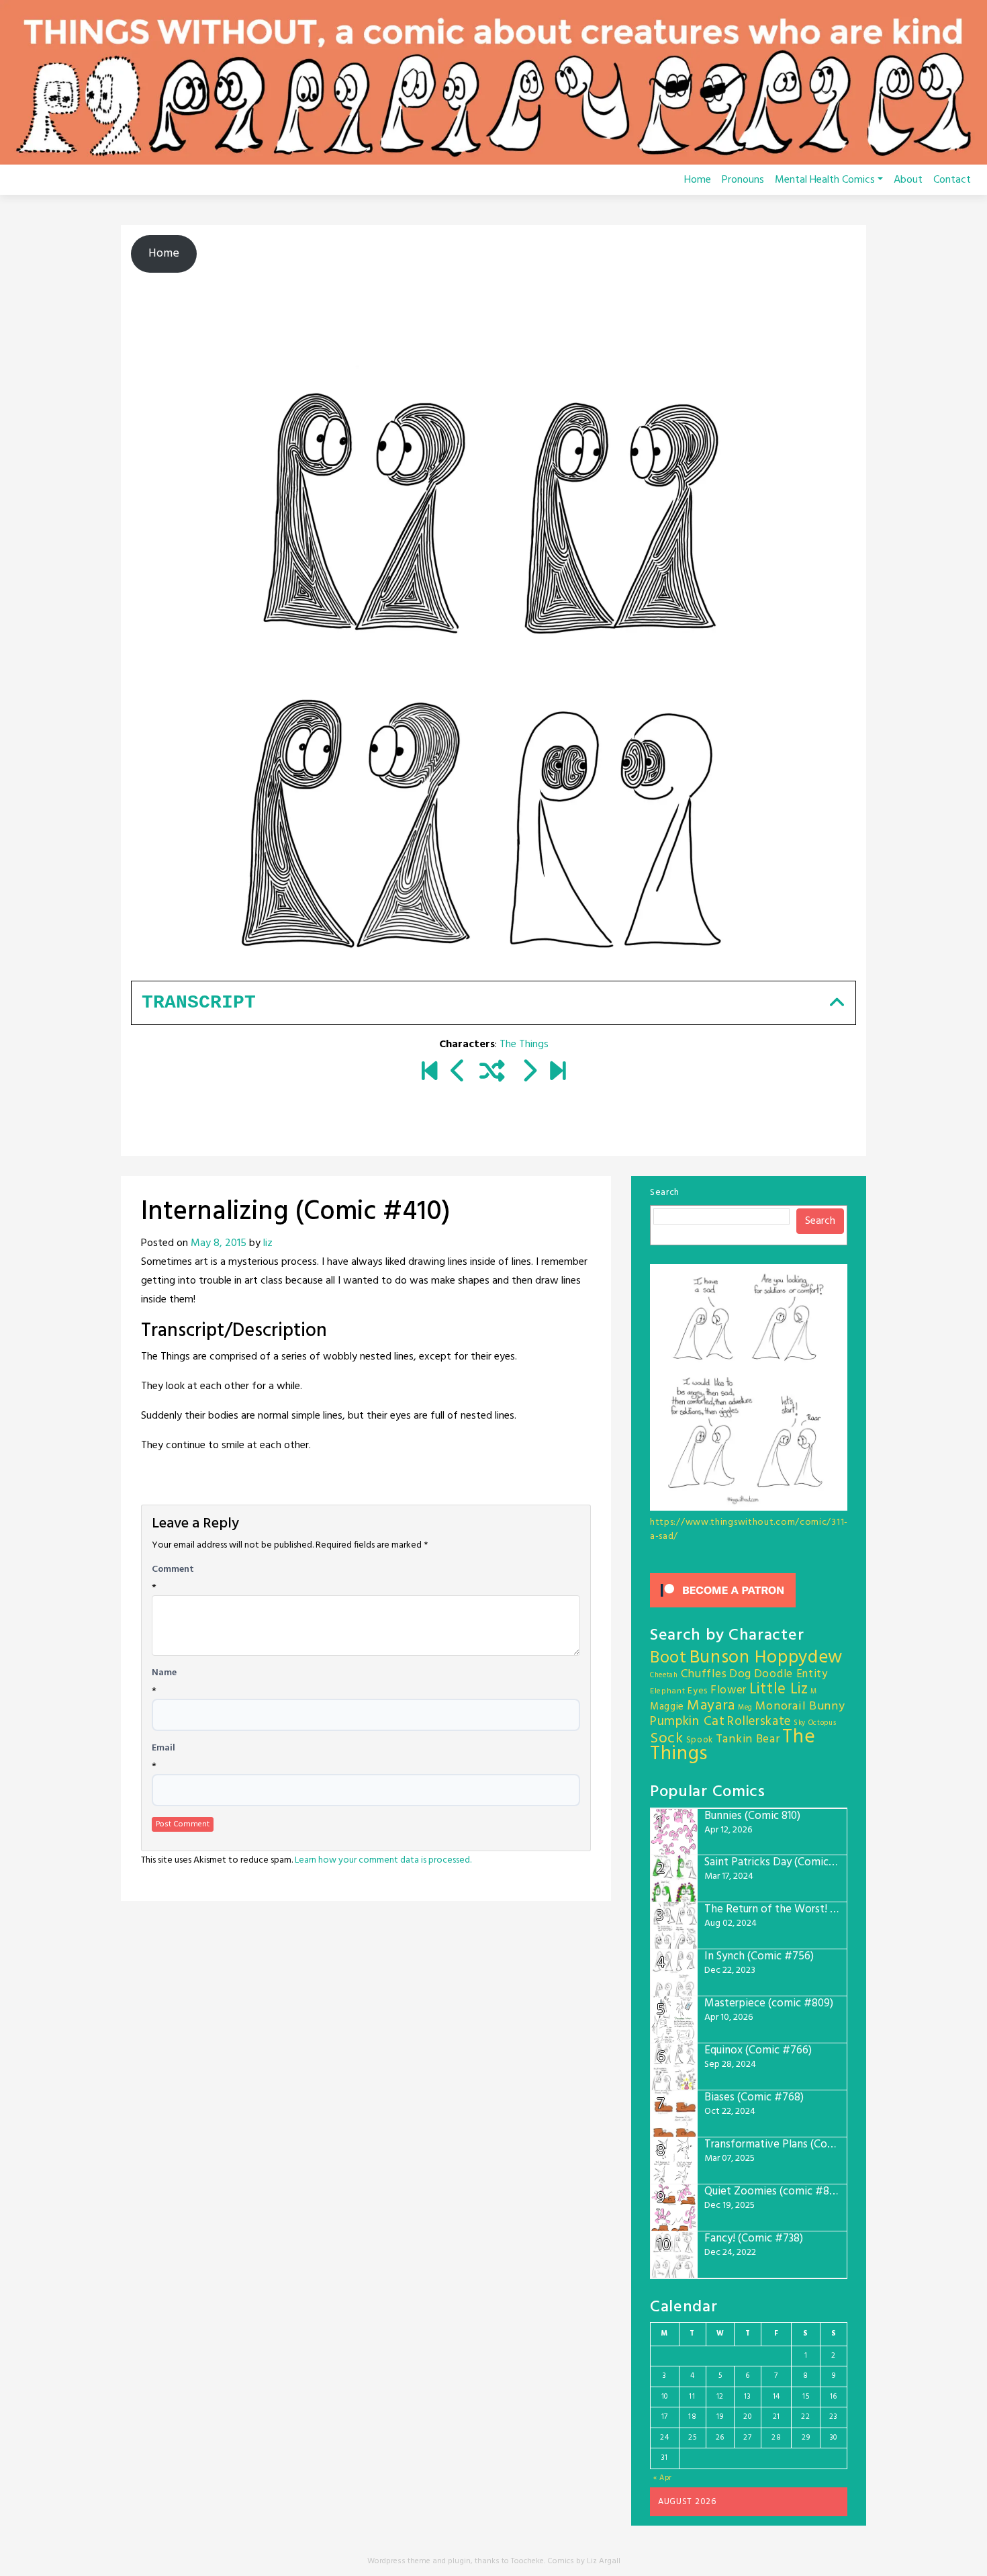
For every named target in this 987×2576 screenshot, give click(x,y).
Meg (745, 1708)
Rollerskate (759, 1722)
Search (665, 1193)
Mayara (711, 1706)
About (908, 180)
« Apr (663, 2478)
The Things (524, 1045)
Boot (668, 1658)
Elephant (668, 1691)
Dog (740, 1674)
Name (164, 1673)
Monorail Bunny (800, 1706)
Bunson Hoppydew (766, 1658)
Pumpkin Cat (688, 1722)
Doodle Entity (791, 1674)
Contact (952, 180)
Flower (728, 1690)
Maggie (667, 1707)
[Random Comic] (492, 1073)
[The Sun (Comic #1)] (429, 1073)
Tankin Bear (748, 1739)
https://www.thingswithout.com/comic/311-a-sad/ (749, 1529)
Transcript (199, 1003)
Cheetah (664, 1676)
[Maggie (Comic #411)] (529, 1073)
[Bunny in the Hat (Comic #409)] (458, 1073)
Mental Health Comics (825, 180)
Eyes (698, 1691)
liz (268, 1243)
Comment (173, 1570)
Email (163, 1748)
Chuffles (704, 1674)
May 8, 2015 (219, 1243)
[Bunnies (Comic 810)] (558, 1073)
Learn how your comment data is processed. (383, 1860)
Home (698, 180)
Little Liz (779, 1690)
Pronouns (743, 180)
